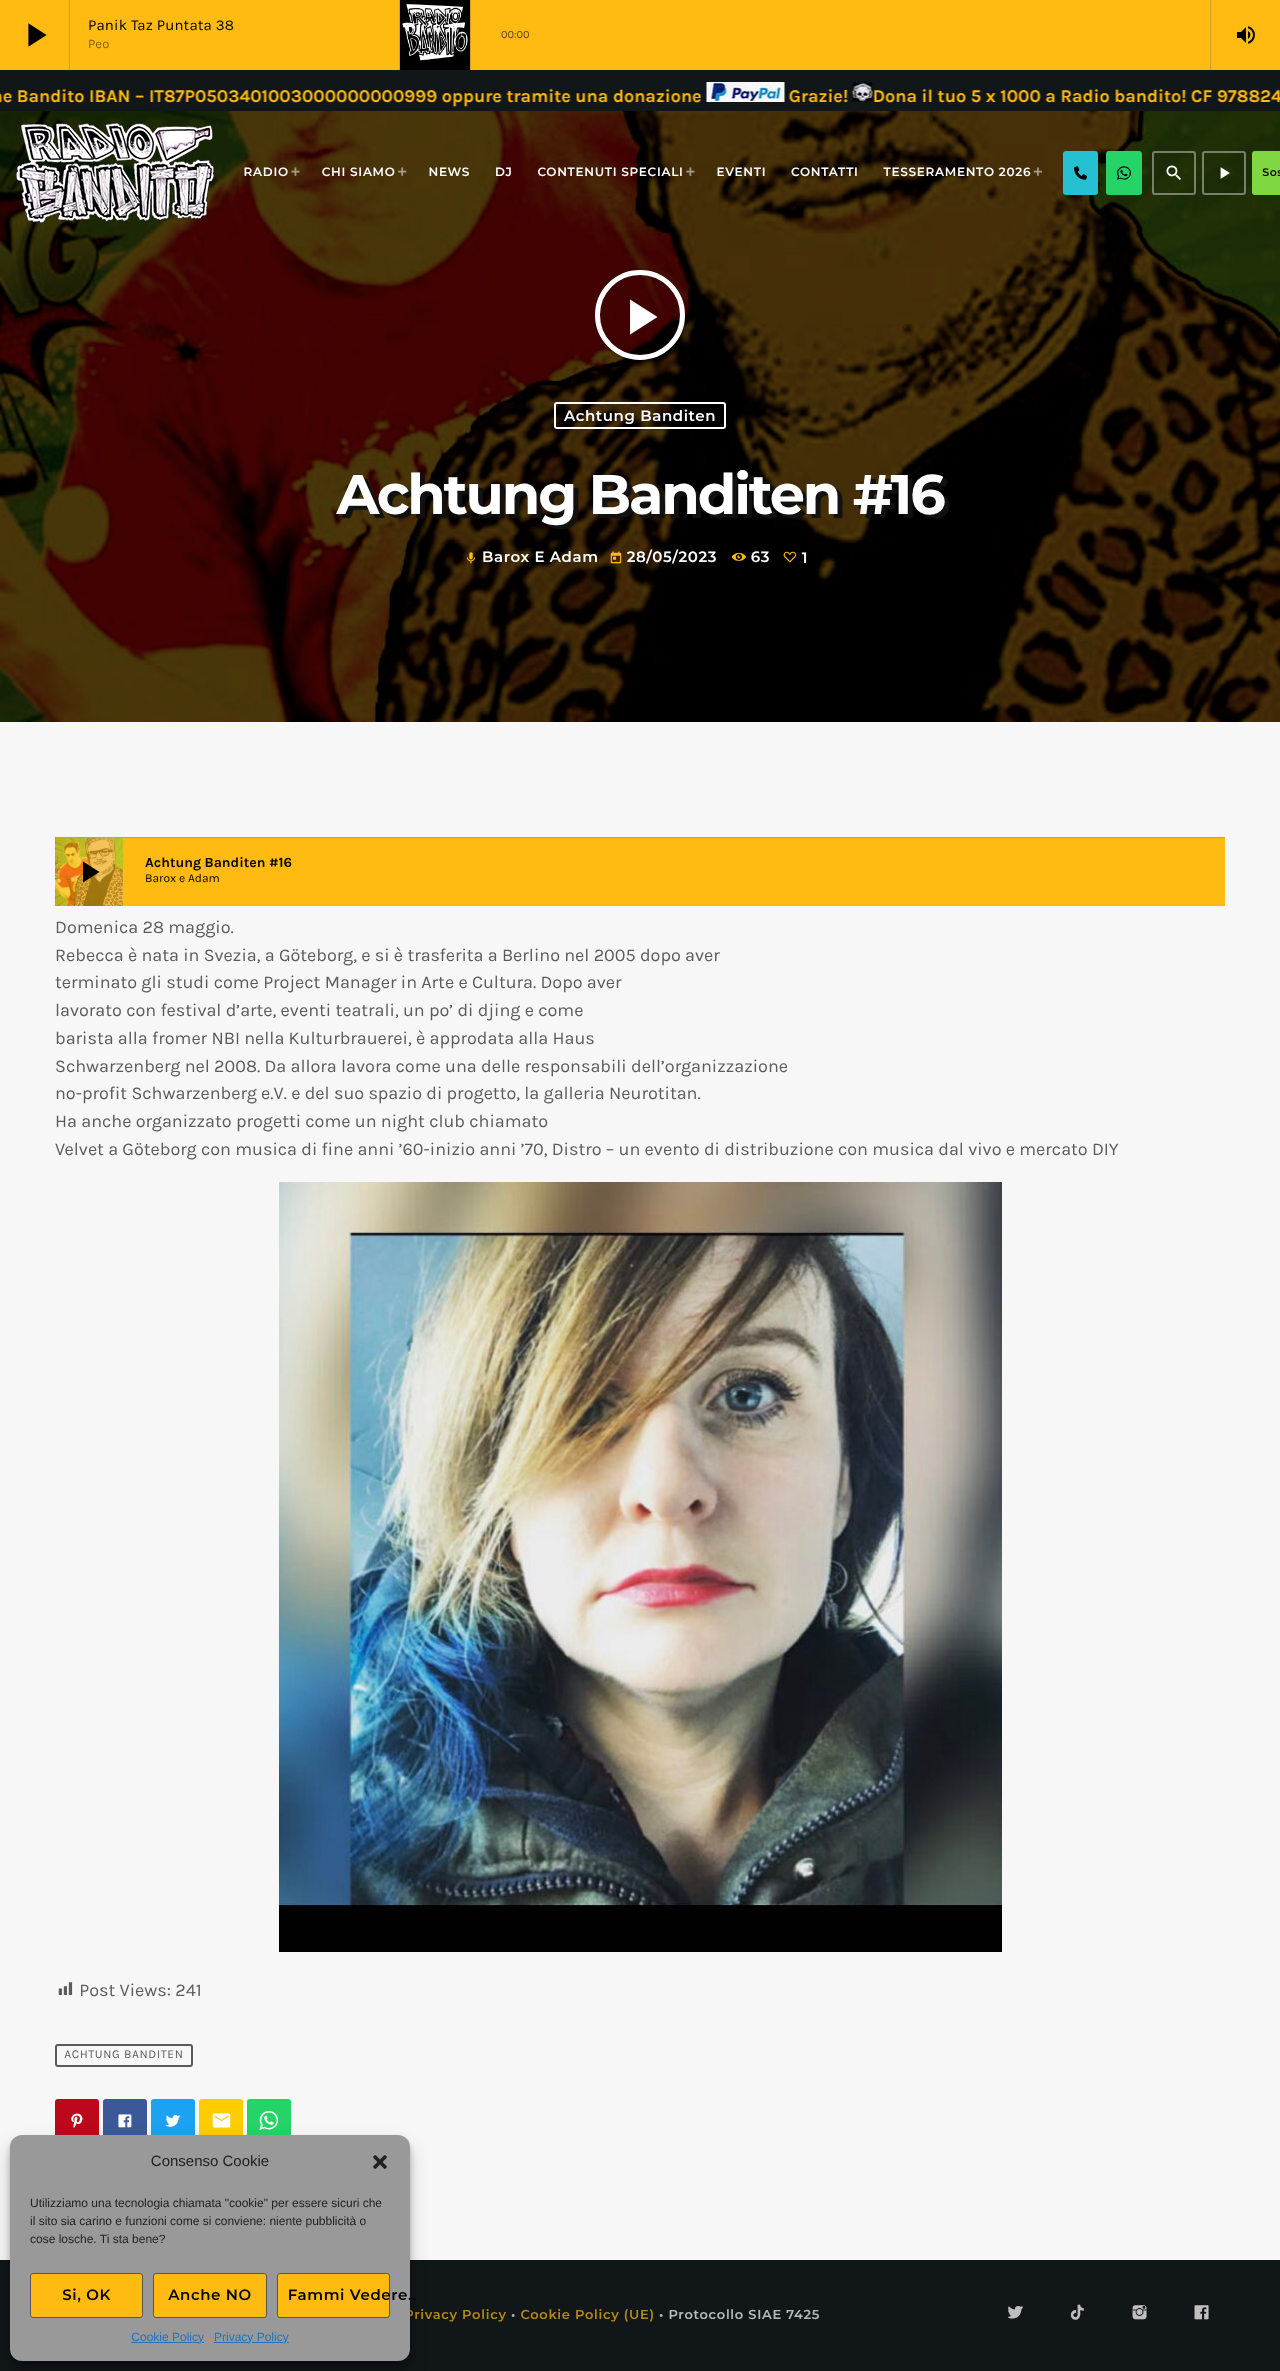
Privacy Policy (251, 2337)
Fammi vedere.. (339, 2294)
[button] (380, 2162)
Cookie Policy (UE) (587, 2315)
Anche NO (210, 2294)
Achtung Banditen (640, 415)
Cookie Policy (167, 2337)
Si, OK (86, 2294)
